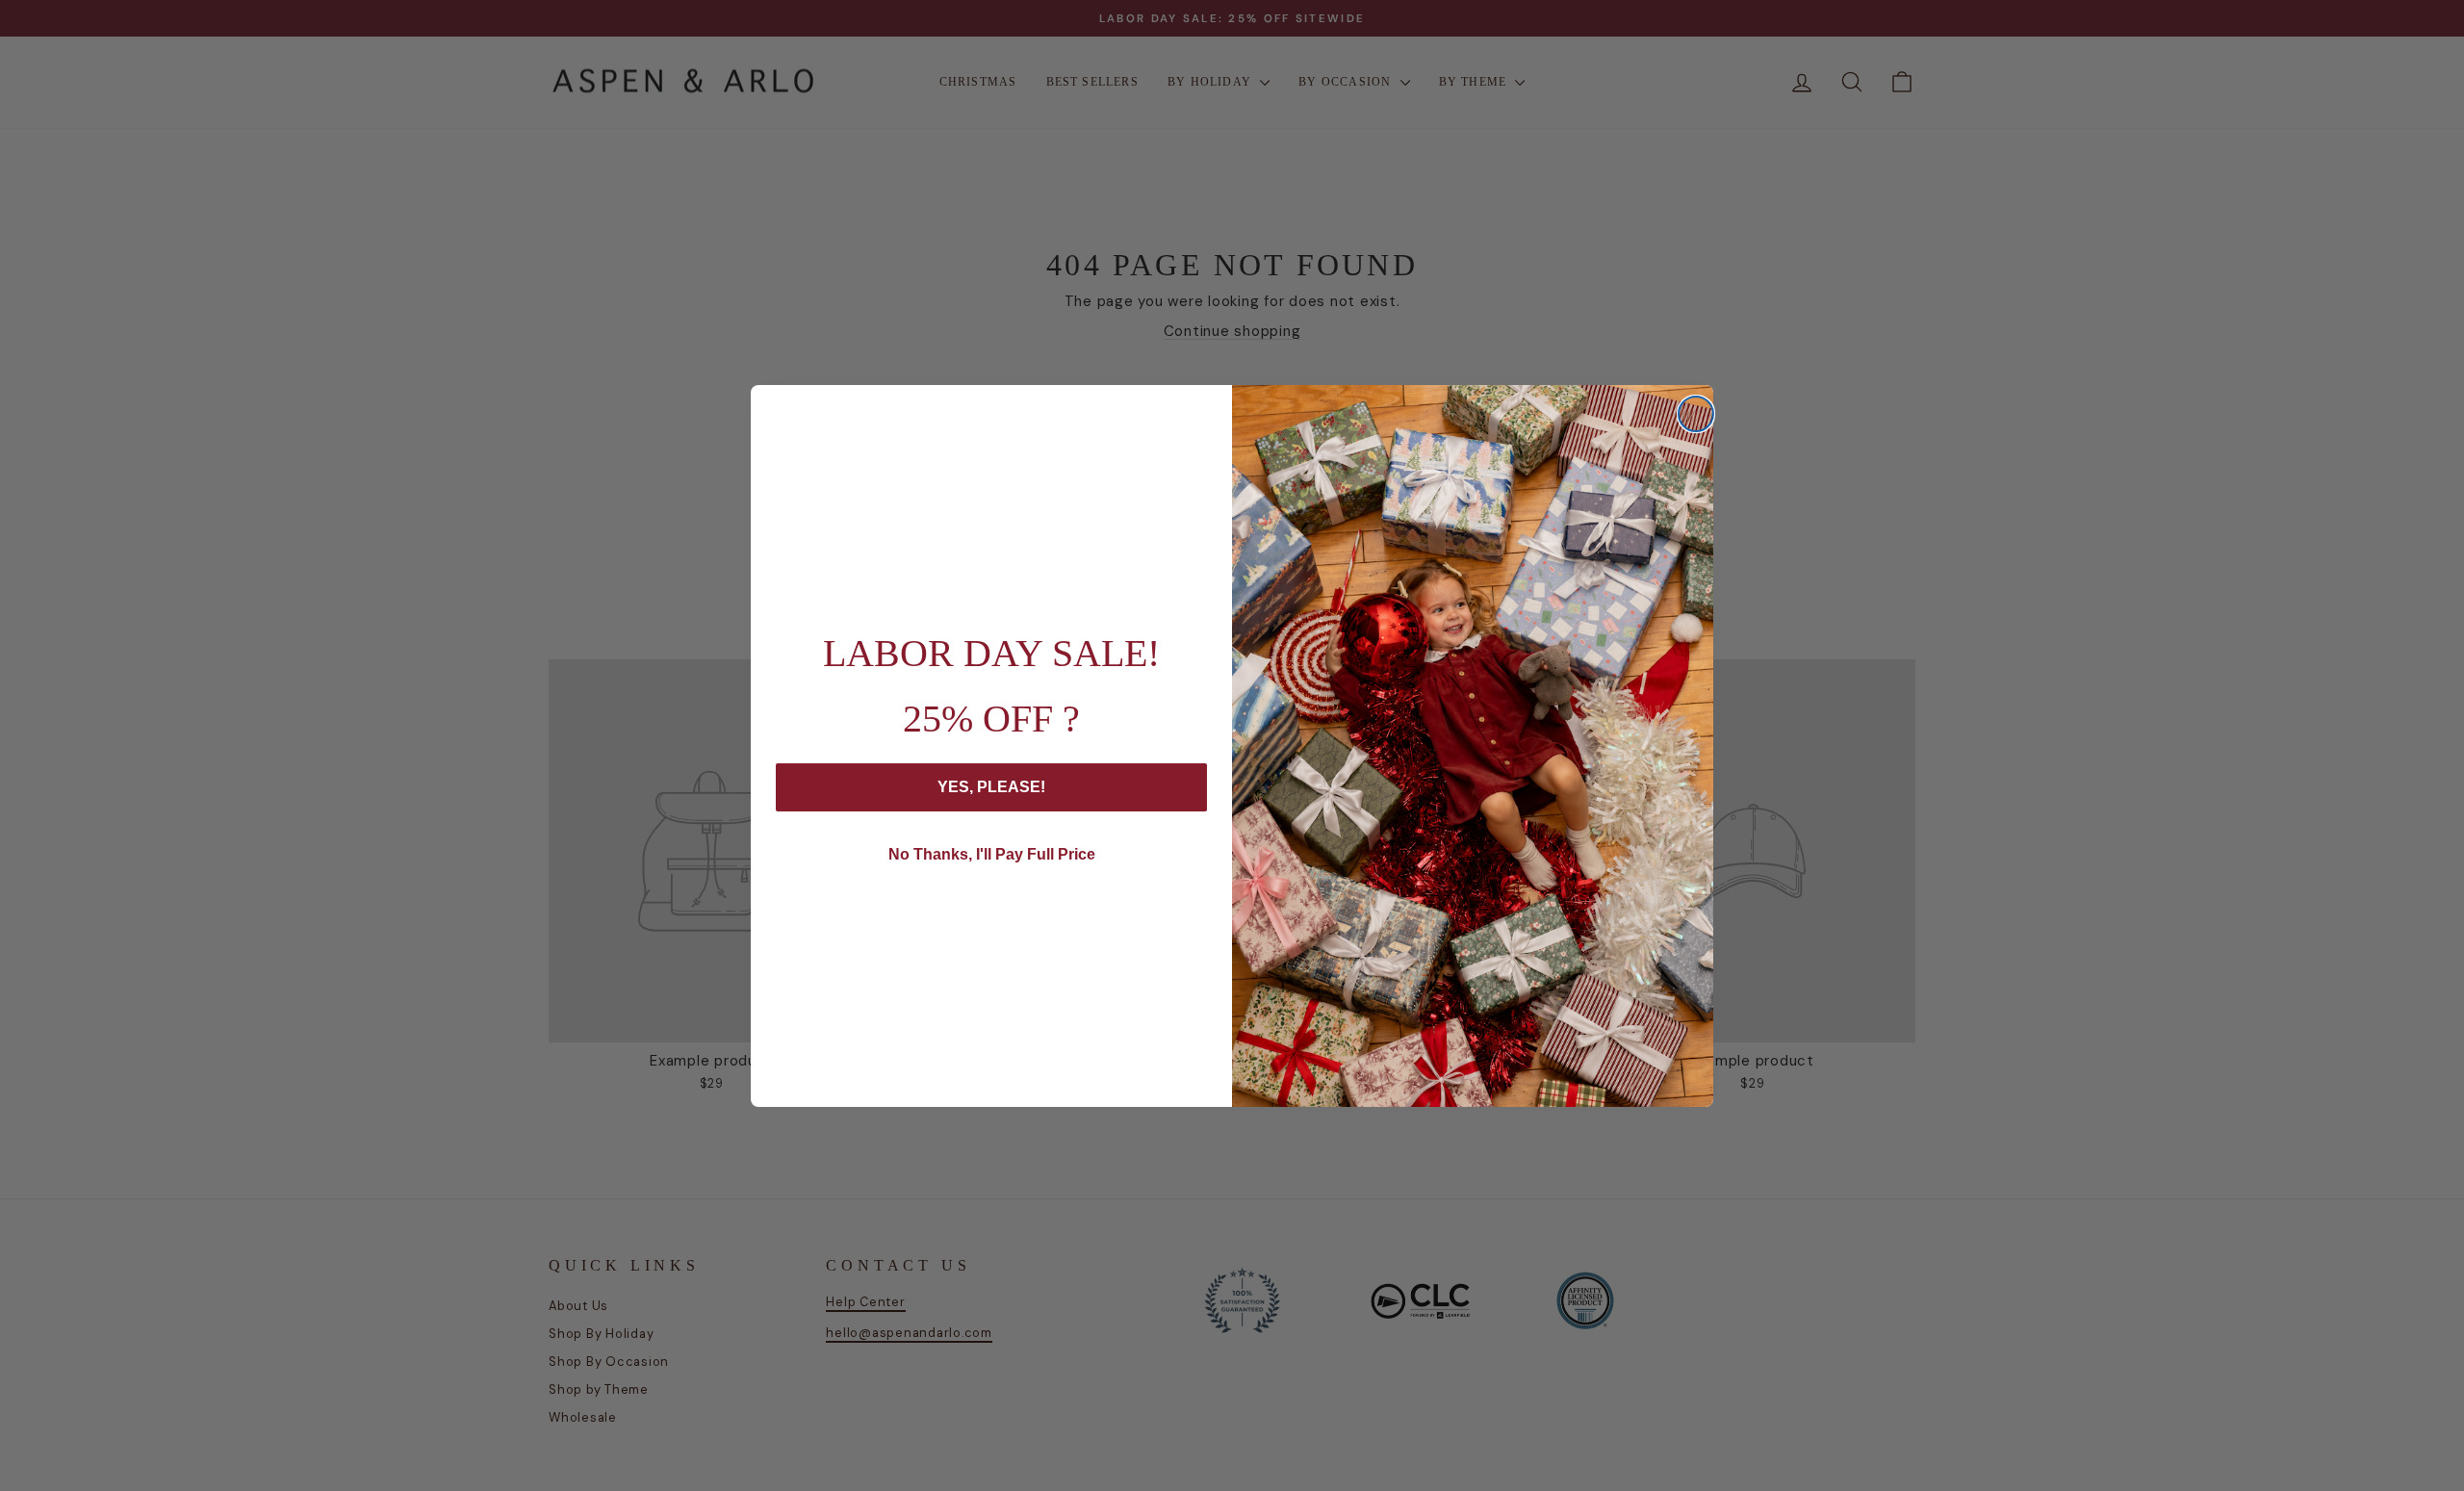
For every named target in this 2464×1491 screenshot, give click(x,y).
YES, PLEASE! (991, 787)
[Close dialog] (1696, 414)
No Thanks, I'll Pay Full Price (992, 854)
